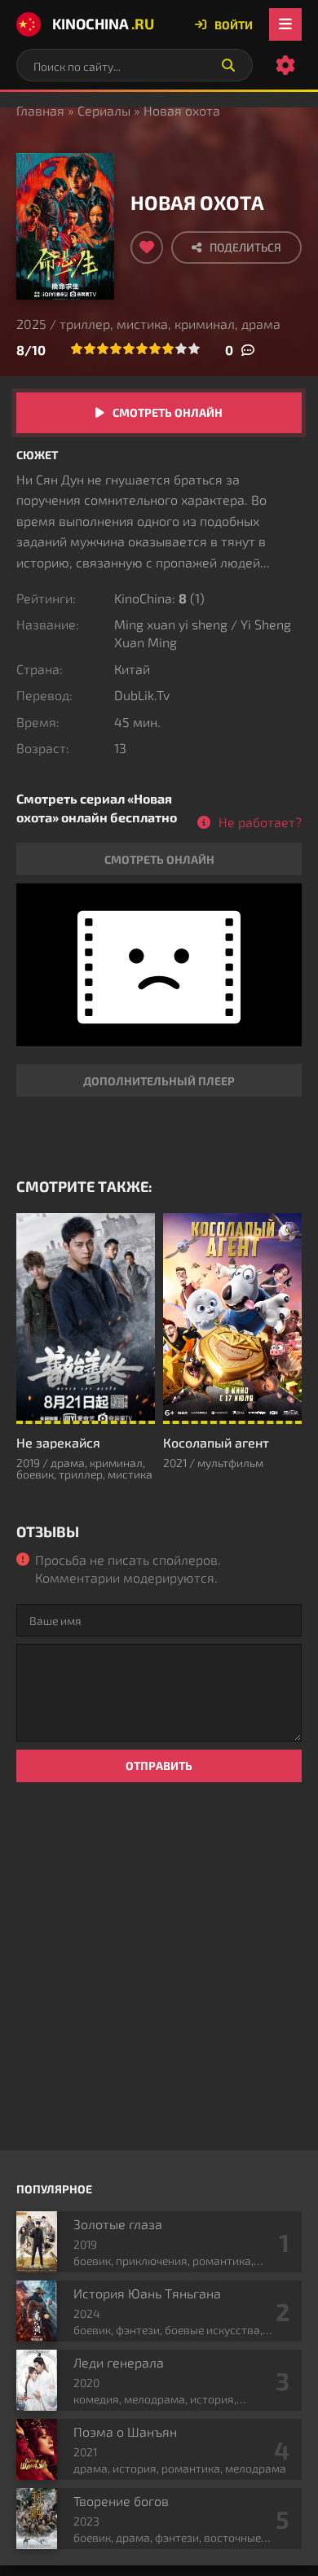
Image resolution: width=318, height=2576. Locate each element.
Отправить (159, 1766)
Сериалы (104, 110)
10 (194, 348)
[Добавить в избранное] (147, 248)
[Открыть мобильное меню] (285, 24)
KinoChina (103, 24)
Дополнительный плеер (159, 1081)
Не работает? (260, 822)
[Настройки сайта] (285, 65)
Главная (40, 110)
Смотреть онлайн (168, 412)
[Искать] (228, 65)
